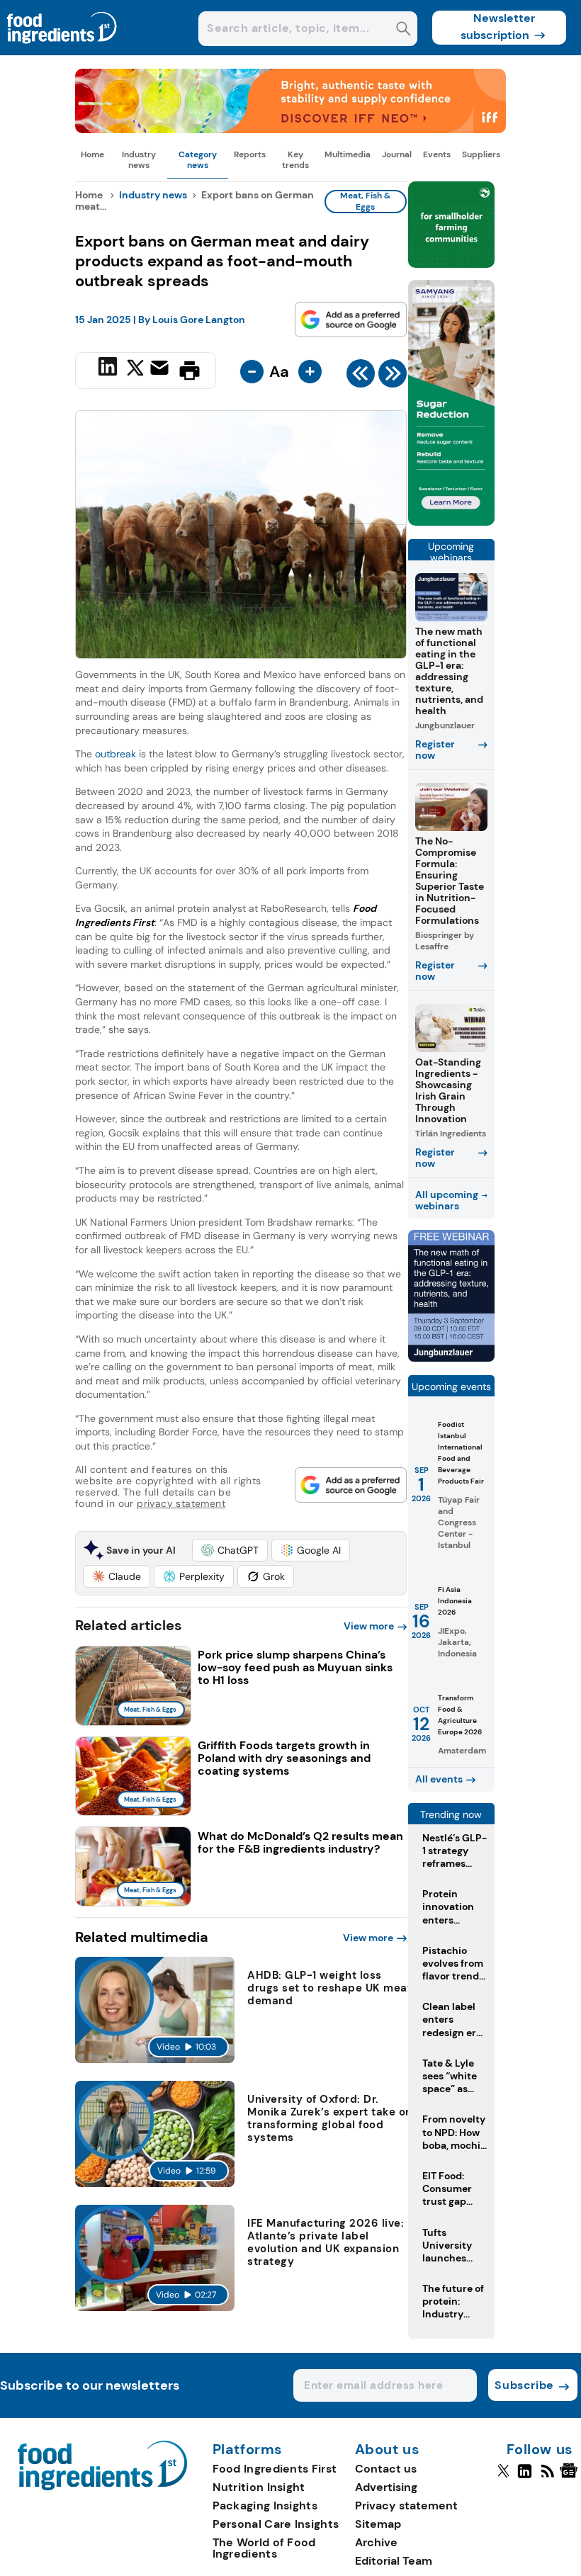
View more (369, 1626)
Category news (198, 159)
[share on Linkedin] (109, 369)
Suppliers (481, 154)
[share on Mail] (161, 369)
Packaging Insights (265, 2506)
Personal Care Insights (276, 2524)
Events (437, 154)
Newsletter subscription (498, 27)
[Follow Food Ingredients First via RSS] (547, 2477)
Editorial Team (394, 2561)
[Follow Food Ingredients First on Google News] (571, 2477)
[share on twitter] (135, 370)
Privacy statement (406, 2506)
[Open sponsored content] (290, 129)
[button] (230, 1550)
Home (92, 154)
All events (439, 1779)
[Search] (404, 30)
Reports (250, 154)
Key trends (295, 159)
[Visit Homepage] (62, 51)
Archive (376, 2542)
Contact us (386, 2469)
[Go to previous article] (361, 377)
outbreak (117, 754)
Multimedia (348, 154)
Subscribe (524, 2385)
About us (388, 2450)
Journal (397, 154)
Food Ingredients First (275, 2469)
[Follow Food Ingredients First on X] (503, 2477)
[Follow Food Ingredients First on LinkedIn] (525, 2477)
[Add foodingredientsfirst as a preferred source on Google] (351, 320)
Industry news (139, 159)
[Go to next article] (393, 377)
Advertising (386, 2487)
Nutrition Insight (259, 2487)
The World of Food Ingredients (264, 2548)
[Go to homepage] (102, 2486)
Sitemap (378, 2524)
